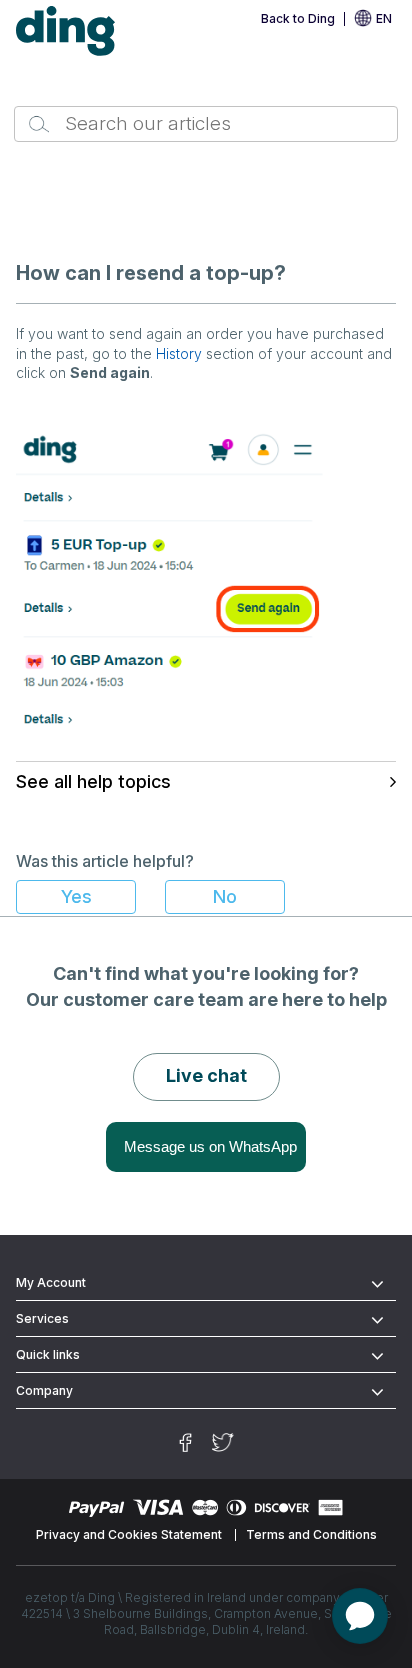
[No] (225, 897)
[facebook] (185, 1442)
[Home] (66, 31)
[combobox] (205, 124)
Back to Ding (298, 18)
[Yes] (76, 897)
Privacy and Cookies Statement (129, 1534)
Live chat (206, 1075)
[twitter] (223, 1442)
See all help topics (93, 781)
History (179, 353)
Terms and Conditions (311, 1534)
